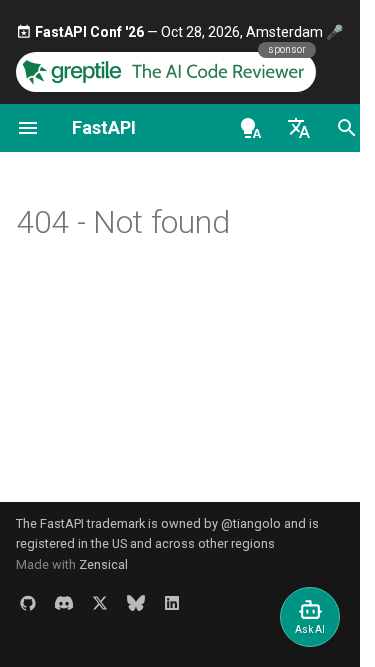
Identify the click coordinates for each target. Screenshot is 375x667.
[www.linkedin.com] (172, 603)
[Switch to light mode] (251, 128)
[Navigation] (28, 128)
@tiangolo (251, 523)
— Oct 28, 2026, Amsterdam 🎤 (189, 32)
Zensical (103, 564)
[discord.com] (64, 603)
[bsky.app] (136, 603)
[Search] (347, 128)
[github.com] (28, 603)
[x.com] (100, 603)
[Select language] (299, 128)
